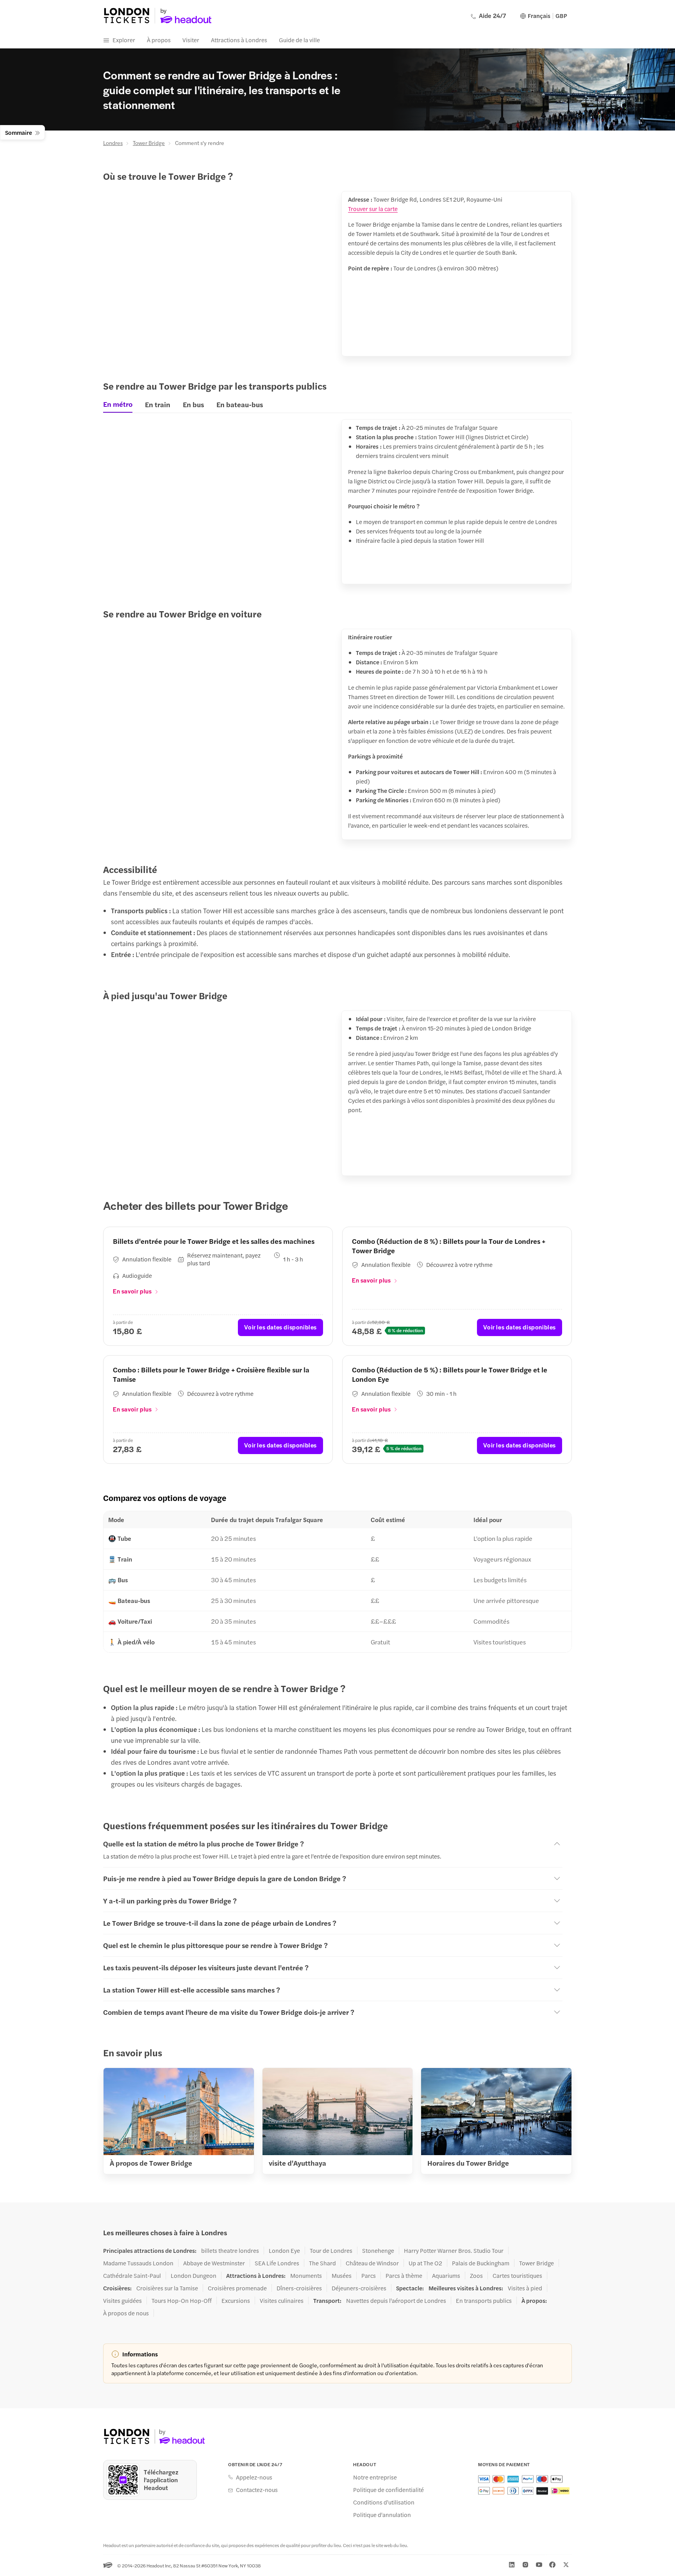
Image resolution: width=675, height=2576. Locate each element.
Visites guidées (122, 2301)
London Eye (284, 2250)
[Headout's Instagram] (525, 2565)
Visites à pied (525, 2288)
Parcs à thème (404, 2275)
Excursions (236, 2301)
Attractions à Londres (239, 40)
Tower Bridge (149, 143)
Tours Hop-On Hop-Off (182, 2301)
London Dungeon (194, 2275)
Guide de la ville (299, 40)
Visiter (191, 40)
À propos (159, 40)
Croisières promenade (237, 2288)
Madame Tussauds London (138, 2263)
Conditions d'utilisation (384, 2502)
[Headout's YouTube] (539, 2565)
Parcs (369, 2275)
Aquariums (446, 2275)
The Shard (322, 2263)
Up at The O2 (425, 2263)
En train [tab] (158, 404)
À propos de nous (126, 2313)
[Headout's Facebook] (552, 2565)
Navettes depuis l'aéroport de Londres (396, 2301)
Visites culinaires (282, 2301)
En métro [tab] (118, 404)
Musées (342, 2275)
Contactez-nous (257, 2490)
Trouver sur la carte (373, 208)
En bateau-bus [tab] (240, 404)
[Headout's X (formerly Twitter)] (566, 2565)
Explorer (124, 40)
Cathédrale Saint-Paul (132, 2275)
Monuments (306, 2275)
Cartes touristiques (517, 2275)
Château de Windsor (372, 2263)
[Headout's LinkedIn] (512, 2565)
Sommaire (19, 132)
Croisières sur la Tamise (167, 2288)
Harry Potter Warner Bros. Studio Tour (454, 2250)
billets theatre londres (230, 2250)
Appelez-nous (254, 2477)
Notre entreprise (375, 2477)
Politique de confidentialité (388, 2490)
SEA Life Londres (277, 2263)
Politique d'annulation (382, 2515)
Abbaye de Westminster (214, 2263)
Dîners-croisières (299, 2288)
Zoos (476, 2275)
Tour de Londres (331, 2250)
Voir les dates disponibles (280, 1327)
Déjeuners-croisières (359, 2288)
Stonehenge (378, 2250)
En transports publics (484, 2301)
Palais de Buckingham (481, 2263)
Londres (113, 143)
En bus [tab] (193, 404)
